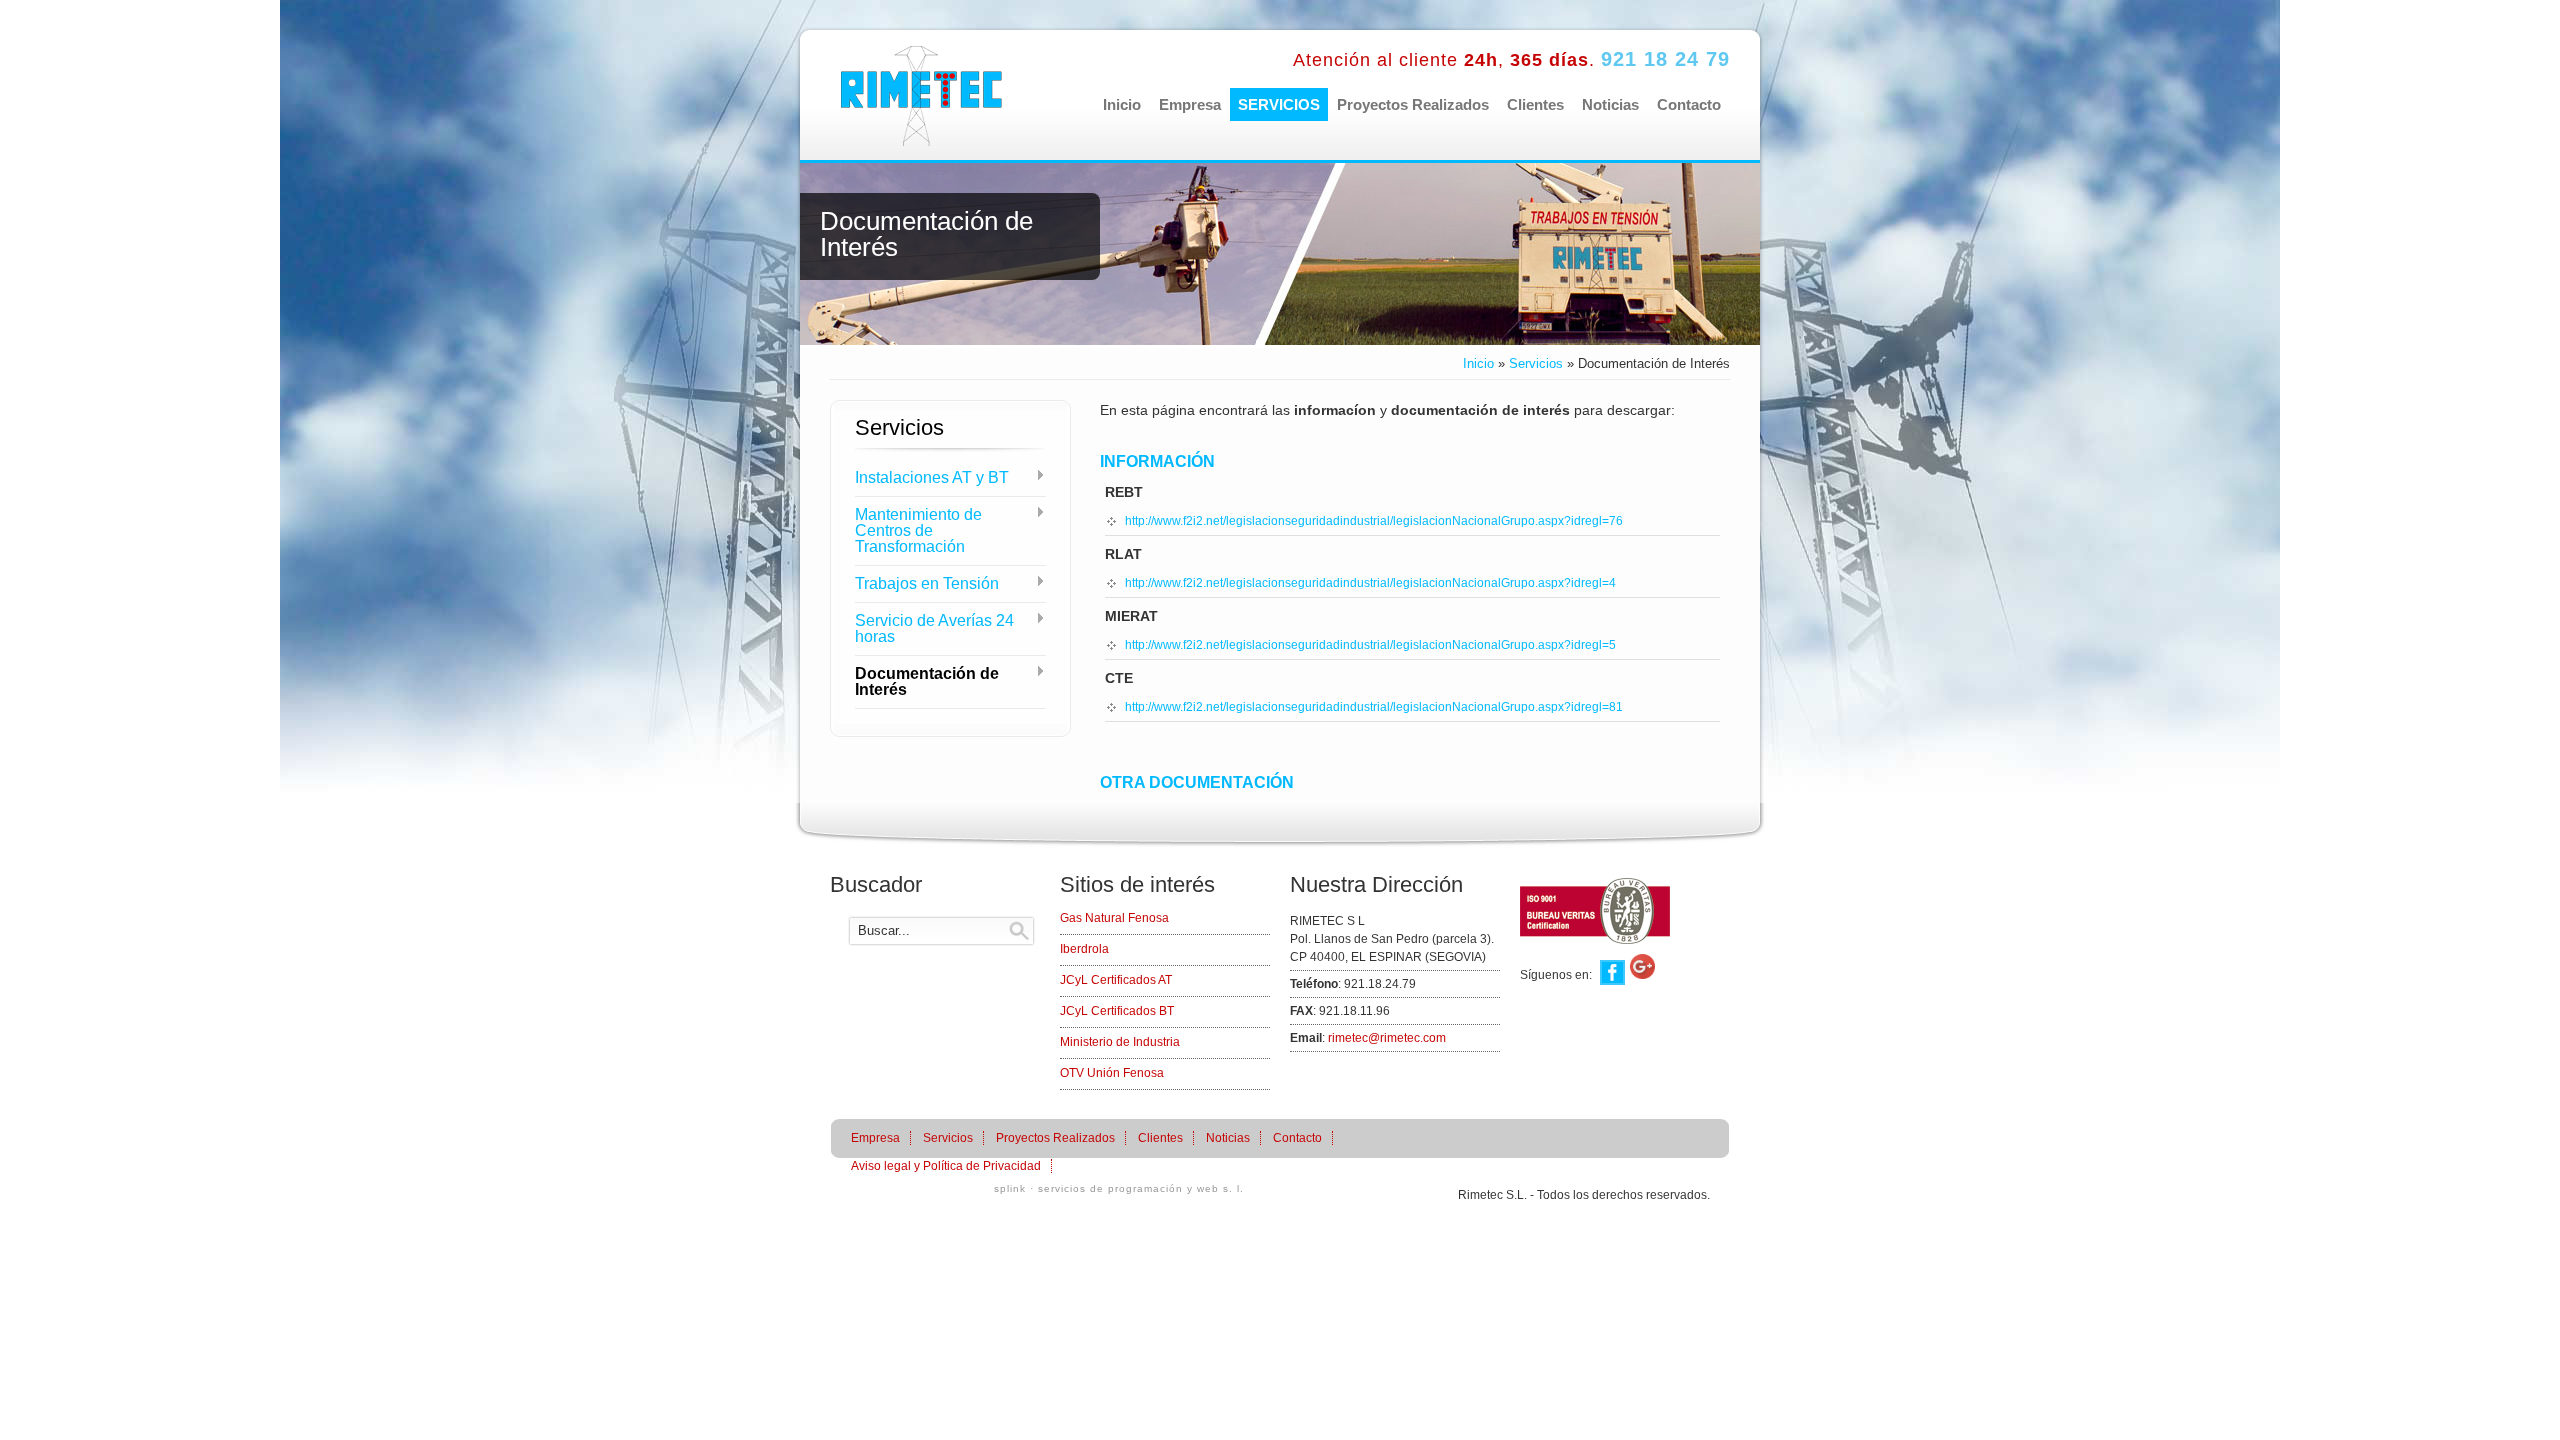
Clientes (1535, 104)
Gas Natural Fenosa (1114, 918)
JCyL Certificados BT (1117, 1011)
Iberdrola (1084, 949)
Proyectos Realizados (1413, 104)
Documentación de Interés (927, 682)
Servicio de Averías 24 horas (934, 629)
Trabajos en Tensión (927, 584)
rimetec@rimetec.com (1387, 1038)
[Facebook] (1610, 975)
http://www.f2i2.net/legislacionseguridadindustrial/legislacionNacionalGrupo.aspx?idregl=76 (1374, 521)
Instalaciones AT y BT (932, 478)
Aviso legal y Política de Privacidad (946, 1166)
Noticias (1610, 104)
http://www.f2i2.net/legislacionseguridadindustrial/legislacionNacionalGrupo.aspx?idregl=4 (1370, 583)
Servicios (1279, 104)
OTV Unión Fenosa (1112, 1073)
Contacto (1689, 104)
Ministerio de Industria (1120, 1042)
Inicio (1122, 104)
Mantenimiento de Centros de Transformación (918, 531)
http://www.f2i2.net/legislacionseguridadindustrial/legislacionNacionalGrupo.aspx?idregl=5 (1370, 645)
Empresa (1190, 104)
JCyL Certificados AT (1116, 980)
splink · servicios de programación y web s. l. (1119, 1188)
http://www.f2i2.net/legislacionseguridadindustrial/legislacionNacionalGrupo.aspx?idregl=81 (1374, 707)
